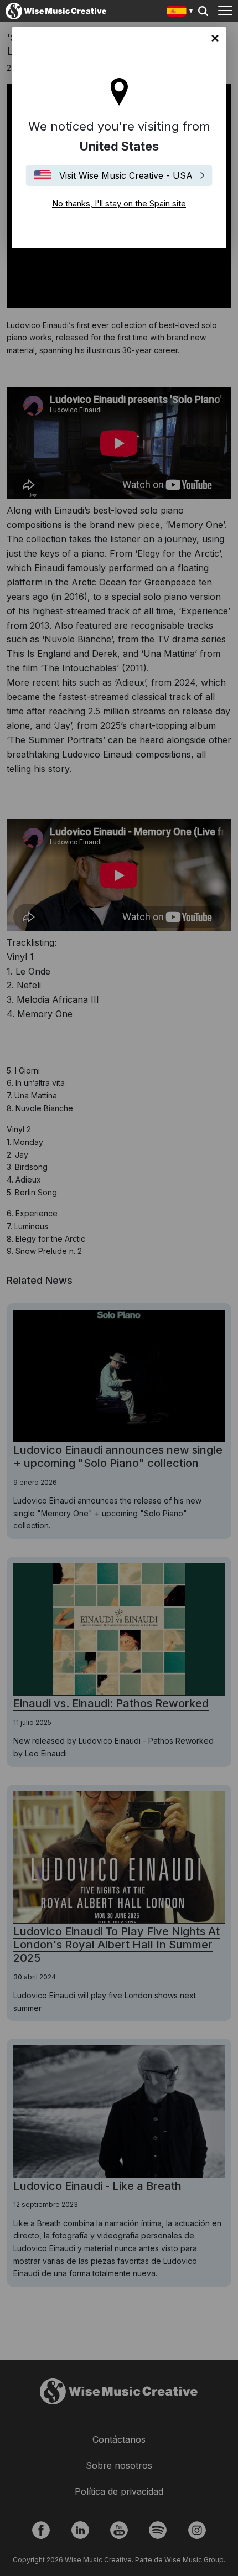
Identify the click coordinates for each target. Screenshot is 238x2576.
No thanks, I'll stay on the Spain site (215, 38)
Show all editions (180, 12)
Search (203, 11)
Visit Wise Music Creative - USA (126, 175)
